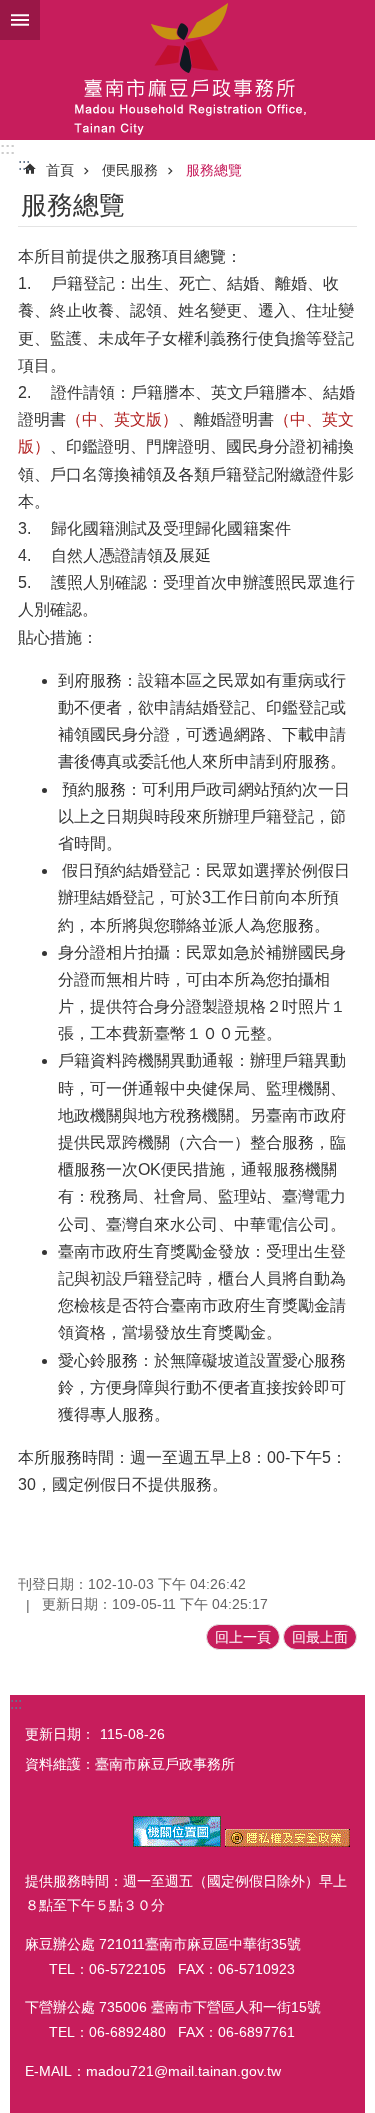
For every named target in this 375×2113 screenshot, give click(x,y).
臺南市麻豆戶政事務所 (187, 70)
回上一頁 (243, 1637)
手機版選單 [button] (20, 20)
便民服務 (130, 170)
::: (7, 148)
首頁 (60, 170)
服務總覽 (214, 170)
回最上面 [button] (320, 1637)
